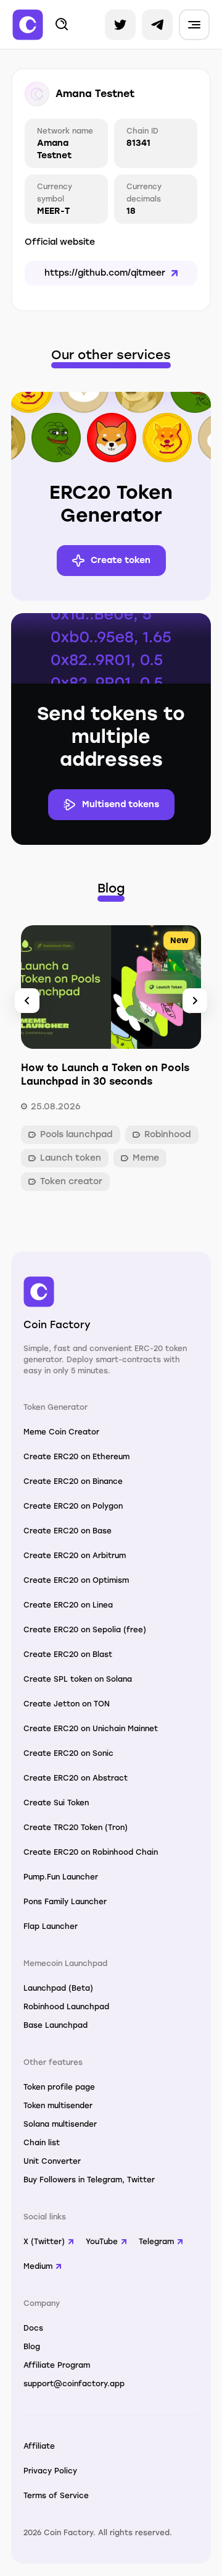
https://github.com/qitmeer (105, 273)
